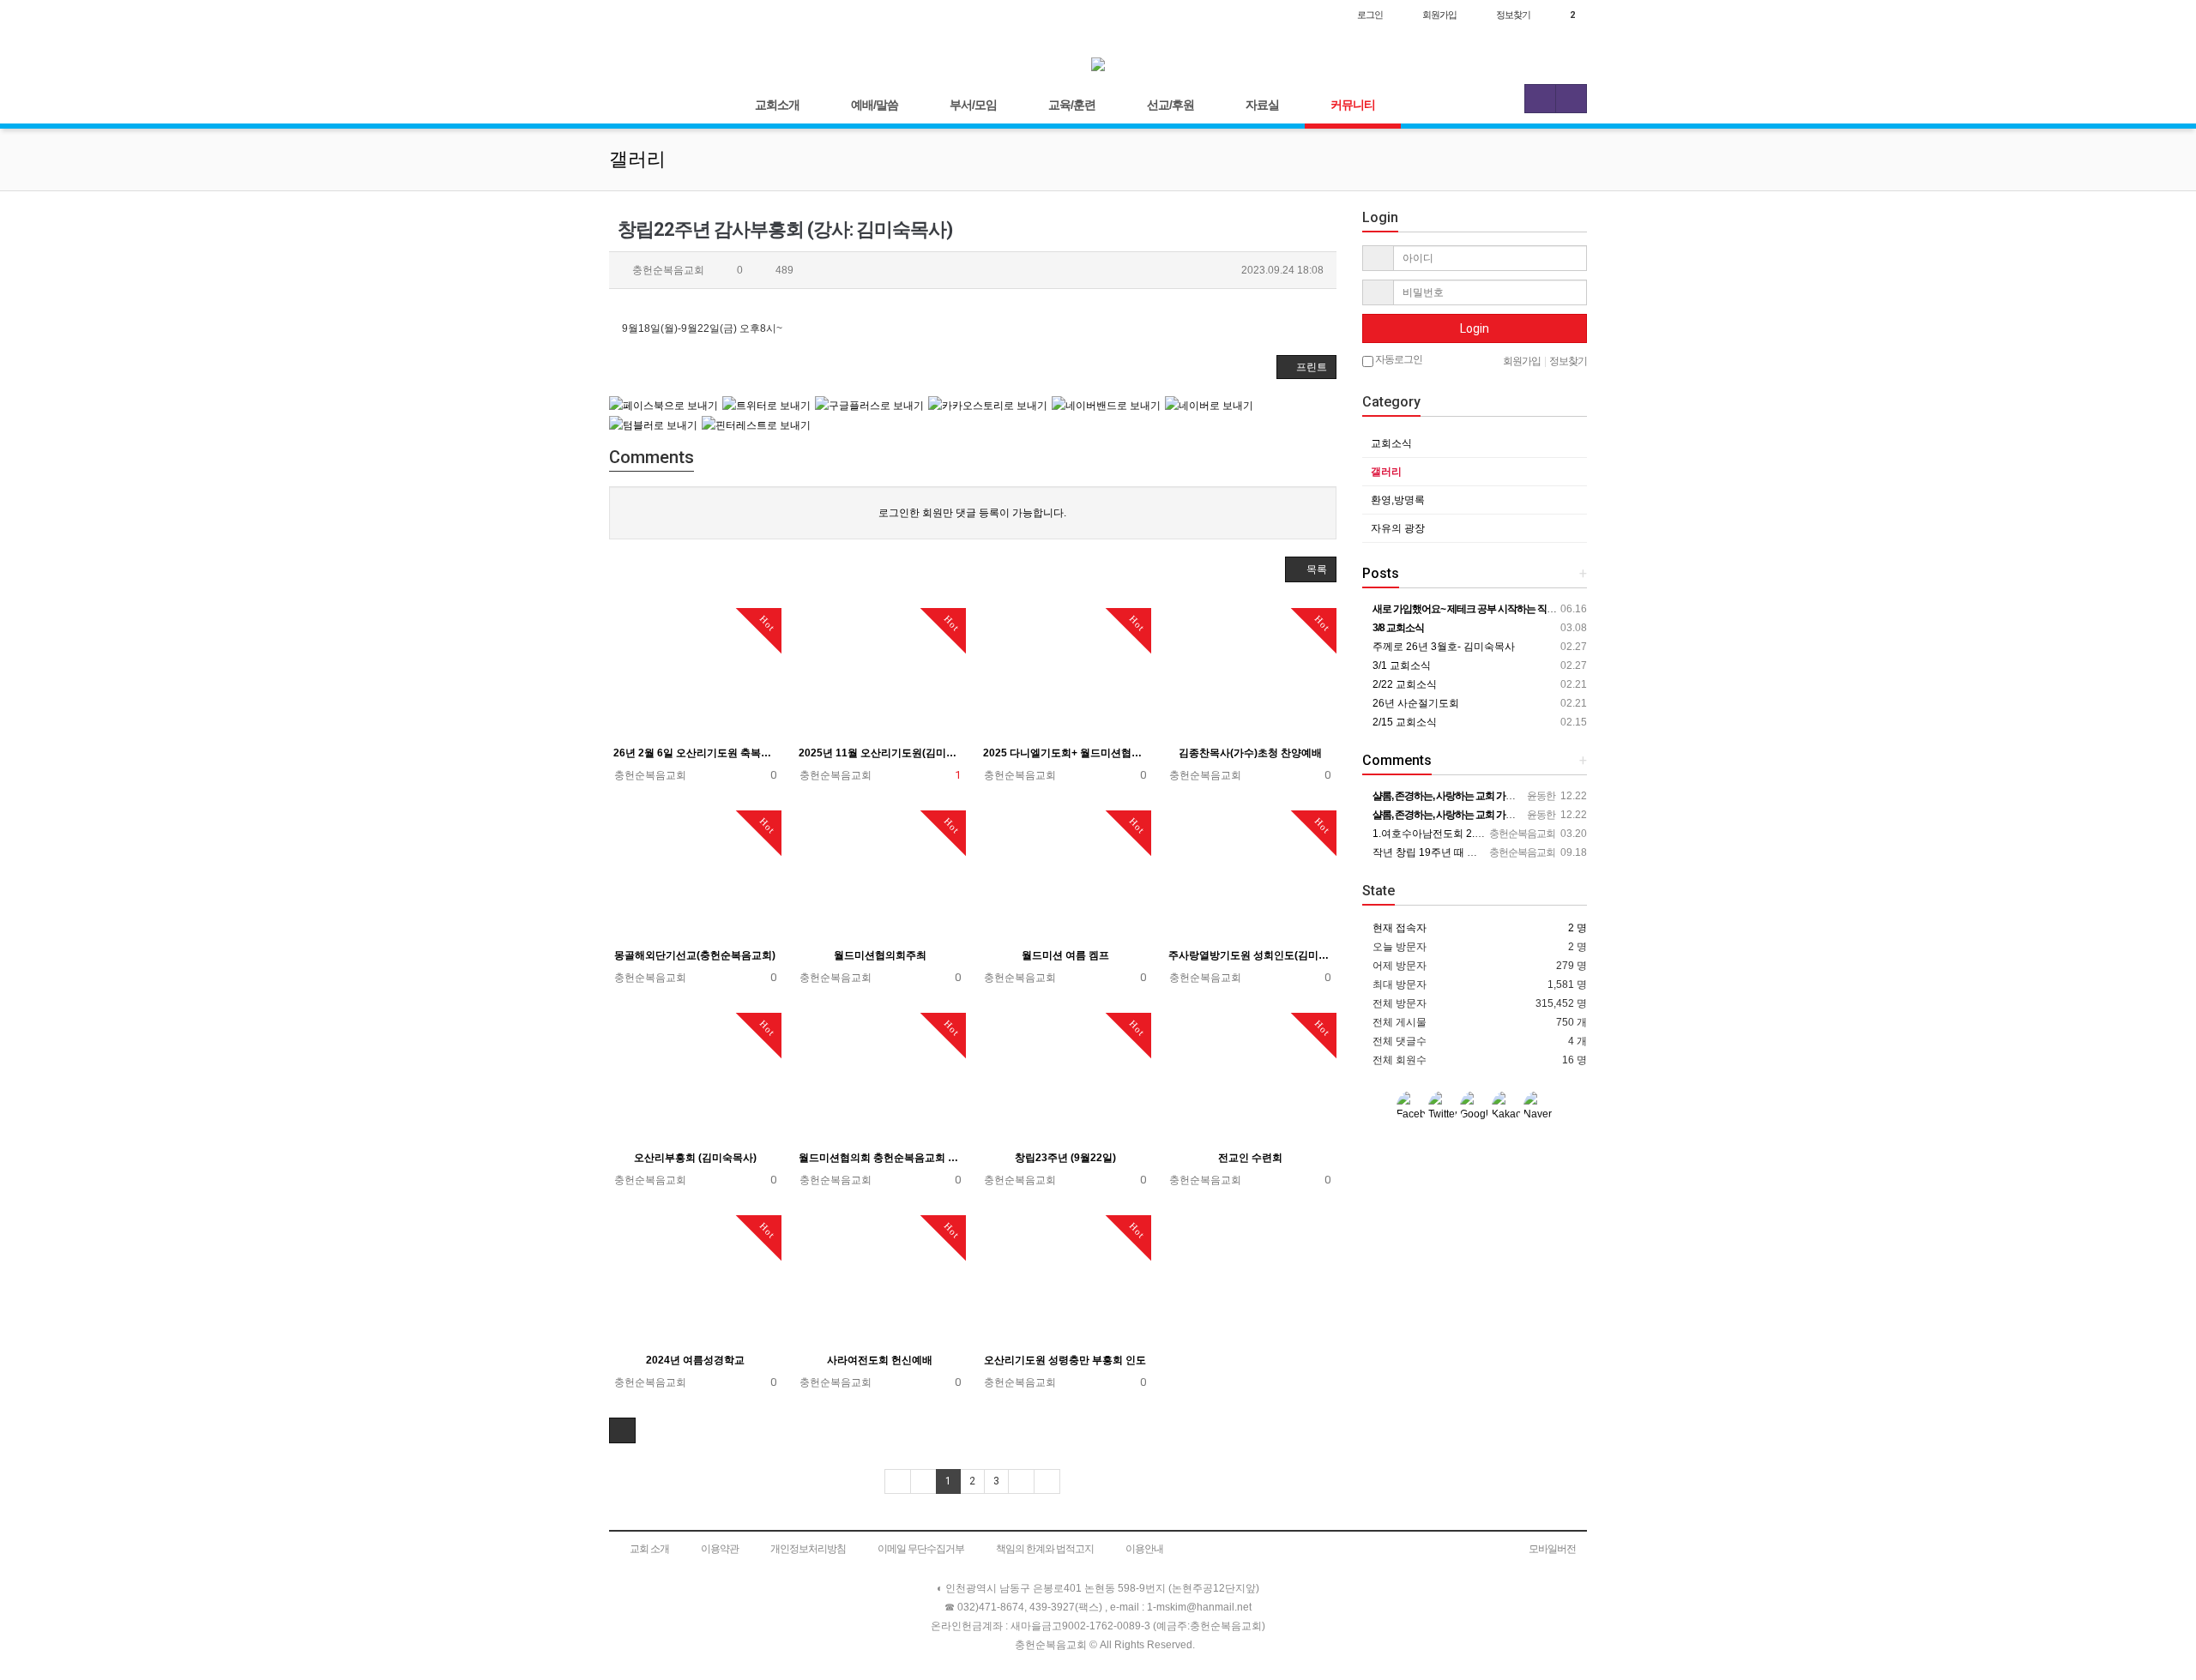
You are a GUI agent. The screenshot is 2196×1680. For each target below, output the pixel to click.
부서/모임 (973, 105)
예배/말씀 (875, 105)
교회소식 (1391, 443)
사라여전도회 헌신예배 (880, 1360)
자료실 (1262, 105)
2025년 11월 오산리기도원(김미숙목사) (881, 753)
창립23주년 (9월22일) (1065, 1158)
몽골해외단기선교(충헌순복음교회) (695, 955)
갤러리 (1386, 472)
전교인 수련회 (1250, 1158)
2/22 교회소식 (1403, 684)
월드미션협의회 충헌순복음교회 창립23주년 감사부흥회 (881, 1158)
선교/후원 (1170, 105)
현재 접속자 (1400, 928)
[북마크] (662, 15)
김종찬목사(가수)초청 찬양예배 (1250, 753)
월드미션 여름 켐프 (1065, 955)
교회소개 (777, 105)
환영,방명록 (1398, 500)
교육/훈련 (1072, 105)
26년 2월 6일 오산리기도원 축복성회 (695, 753)
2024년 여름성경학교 (695, 1360)
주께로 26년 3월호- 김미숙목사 (1442, 647)
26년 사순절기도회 (1415, 703)
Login (1475, 328)
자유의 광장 (1398, 528)
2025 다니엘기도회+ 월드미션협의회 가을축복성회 (1065, 753)
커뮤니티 (1353, 105)
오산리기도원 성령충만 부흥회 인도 (1065, 1360)
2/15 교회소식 (1403, 722)
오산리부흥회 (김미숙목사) (695, 1158)
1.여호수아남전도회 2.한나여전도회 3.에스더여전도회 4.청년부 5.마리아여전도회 (1557, 834)
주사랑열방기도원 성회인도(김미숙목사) (1250, 955)
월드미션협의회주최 (880, 955)
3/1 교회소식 (1400, 665)
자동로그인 (1398, 359)
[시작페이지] (627, 15)
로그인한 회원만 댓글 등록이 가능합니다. (972, 513)
